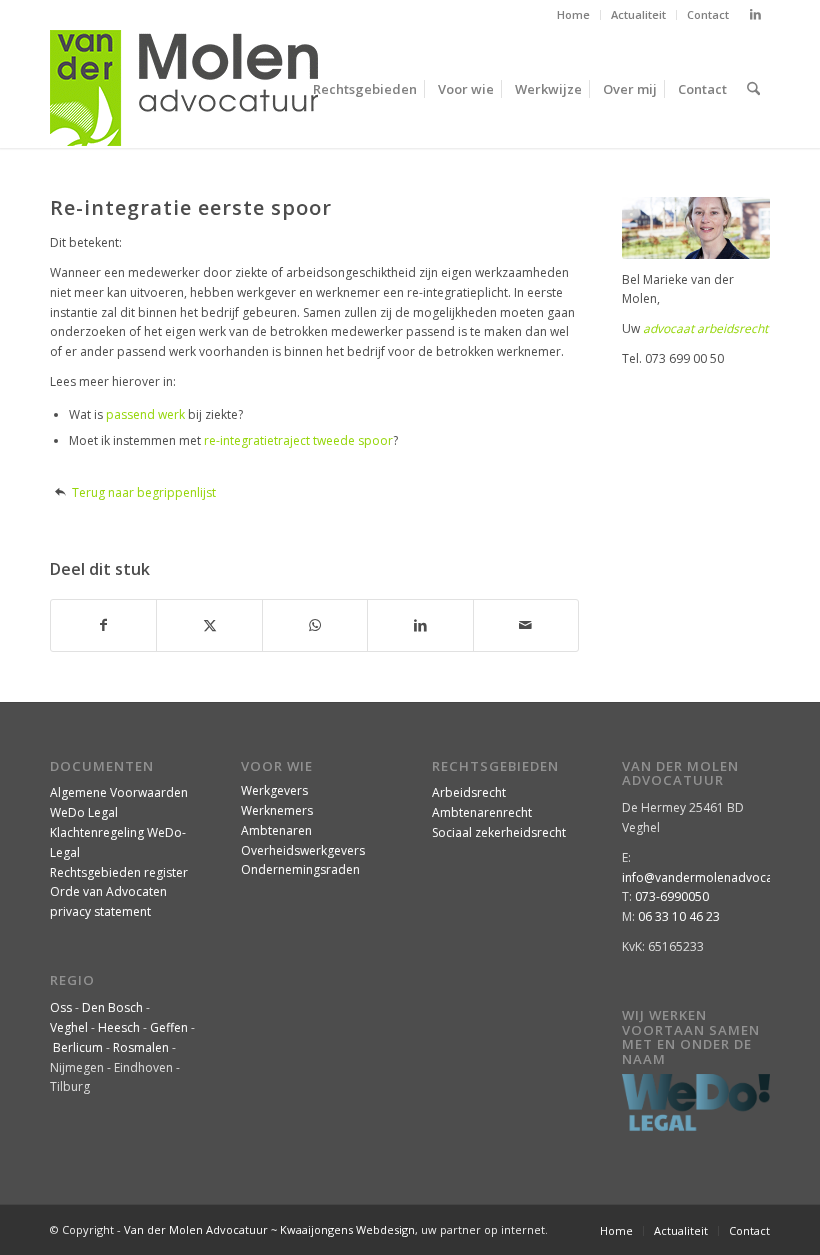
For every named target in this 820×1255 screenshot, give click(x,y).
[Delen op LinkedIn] (420, 625)
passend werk (145, 414)
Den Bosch (112, 1007)
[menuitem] (574, 15)
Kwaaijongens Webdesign (347, 1229)
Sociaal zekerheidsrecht (499, 832)
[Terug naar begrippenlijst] (60, 492)
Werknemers (277, 810)
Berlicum (78, 1047)
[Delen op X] (209, 625)
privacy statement (100, 911)
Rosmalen (141, 1047)
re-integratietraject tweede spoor (298, 440)
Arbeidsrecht (469, 792)
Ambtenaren (276, 830)
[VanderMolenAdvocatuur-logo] (184, 89)
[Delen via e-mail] (526, 625)
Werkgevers (274, 790)
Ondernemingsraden (300, 869)
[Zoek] (753, 89)
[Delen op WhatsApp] (315, 625)
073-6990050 (672, 896)
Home (573, 14)
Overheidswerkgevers (303, 850)
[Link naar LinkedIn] (755, 15)
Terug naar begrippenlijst (144, 492)
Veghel (69, 1027)
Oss (61, 1007)
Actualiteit (638, 14)
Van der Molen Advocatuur (196, 1229)
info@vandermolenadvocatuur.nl (715, 877)
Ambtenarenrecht (482, 812)
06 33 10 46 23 (679, 916)
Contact (708, 14)
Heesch (119, 1027)
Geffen (169, 1027)
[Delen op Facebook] (103, 625)
